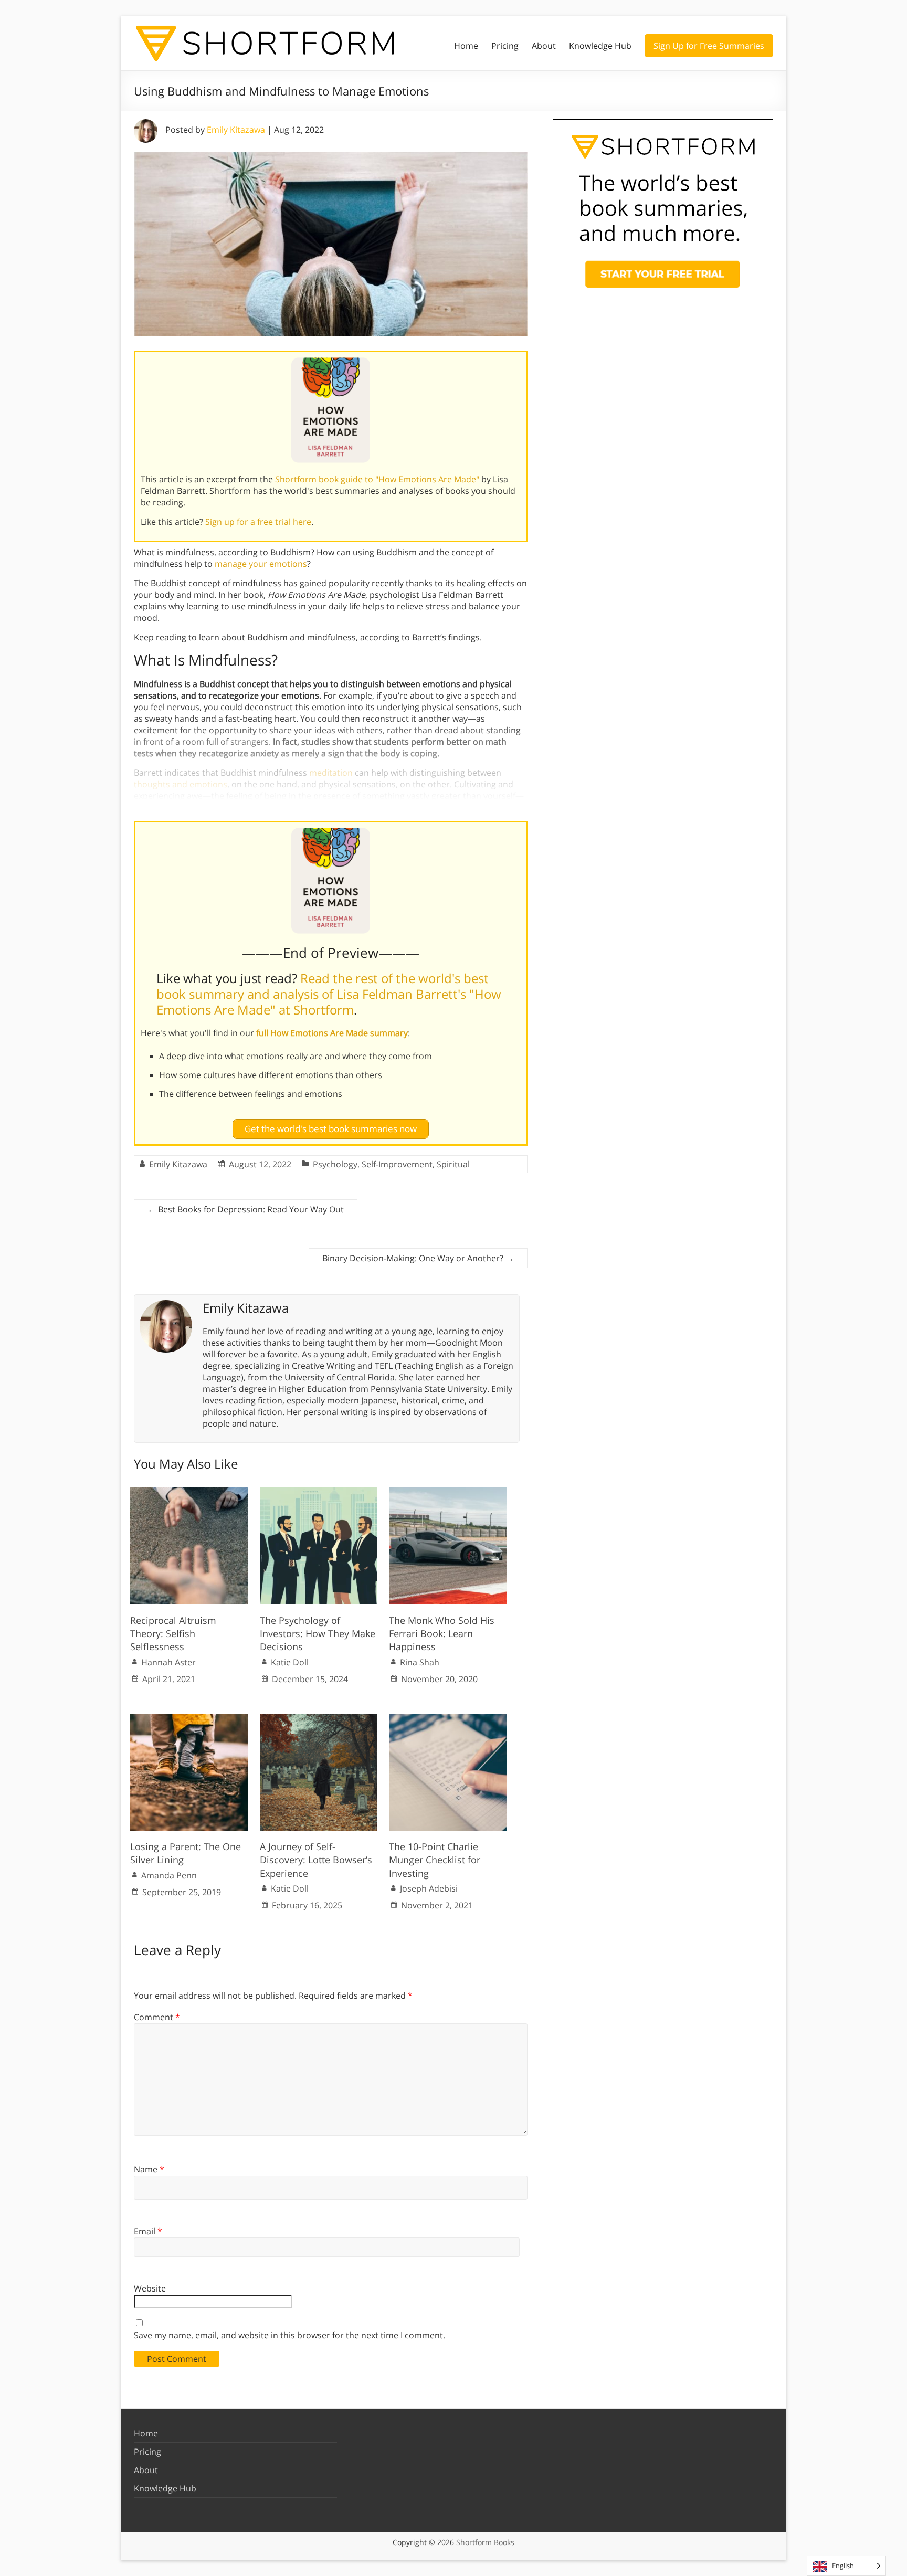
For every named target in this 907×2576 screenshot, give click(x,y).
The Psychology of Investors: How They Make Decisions (318, 1633)
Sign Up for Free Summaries (709, 46)
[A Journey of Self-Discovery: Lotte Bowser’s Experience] (319, 1719)
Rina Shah (420, 1662)
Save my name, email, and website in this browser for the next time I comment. (289, 2335)
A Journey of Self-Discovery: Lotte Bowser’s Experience (316, 1860)
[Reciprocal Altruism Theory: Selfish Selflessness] (189, 1493)
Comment (157, 2017)
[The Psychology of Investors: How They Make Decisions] (319, 1493)
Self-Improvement (397, 1164)
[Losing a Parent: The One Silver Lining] (189, 1719)
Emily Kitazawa (236, 130)
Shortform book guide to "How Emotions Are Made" (377, 479)
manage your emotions (261, 564)
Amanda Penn (169, 1875)
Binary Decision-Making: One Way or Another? (418, 1258)
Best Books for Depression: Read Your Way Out (246, 1209)
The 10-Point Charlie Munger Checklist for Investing (435, 1860)
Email (148, 2231)
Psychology (335, 1164)
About (544, 46)
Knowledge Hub (600, 46)
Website (150, 2288)
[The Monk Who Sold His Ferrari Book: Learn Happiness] (448, 1493)
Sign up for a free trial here (258, 522)
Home (466, 46)
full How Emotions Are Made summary (332, 1033)
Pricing (505, 46)
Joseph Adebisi (429, 1888)
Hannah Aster (168, 1662)
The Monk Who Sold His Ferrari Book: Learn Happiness (442, 1633)
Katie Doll (290, 1662)
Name (149, 2169)
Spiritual (453, 1164)
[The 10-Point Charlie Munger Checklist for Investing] (448, 1719)
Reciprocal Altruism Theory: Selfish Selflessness (173, 1633)
